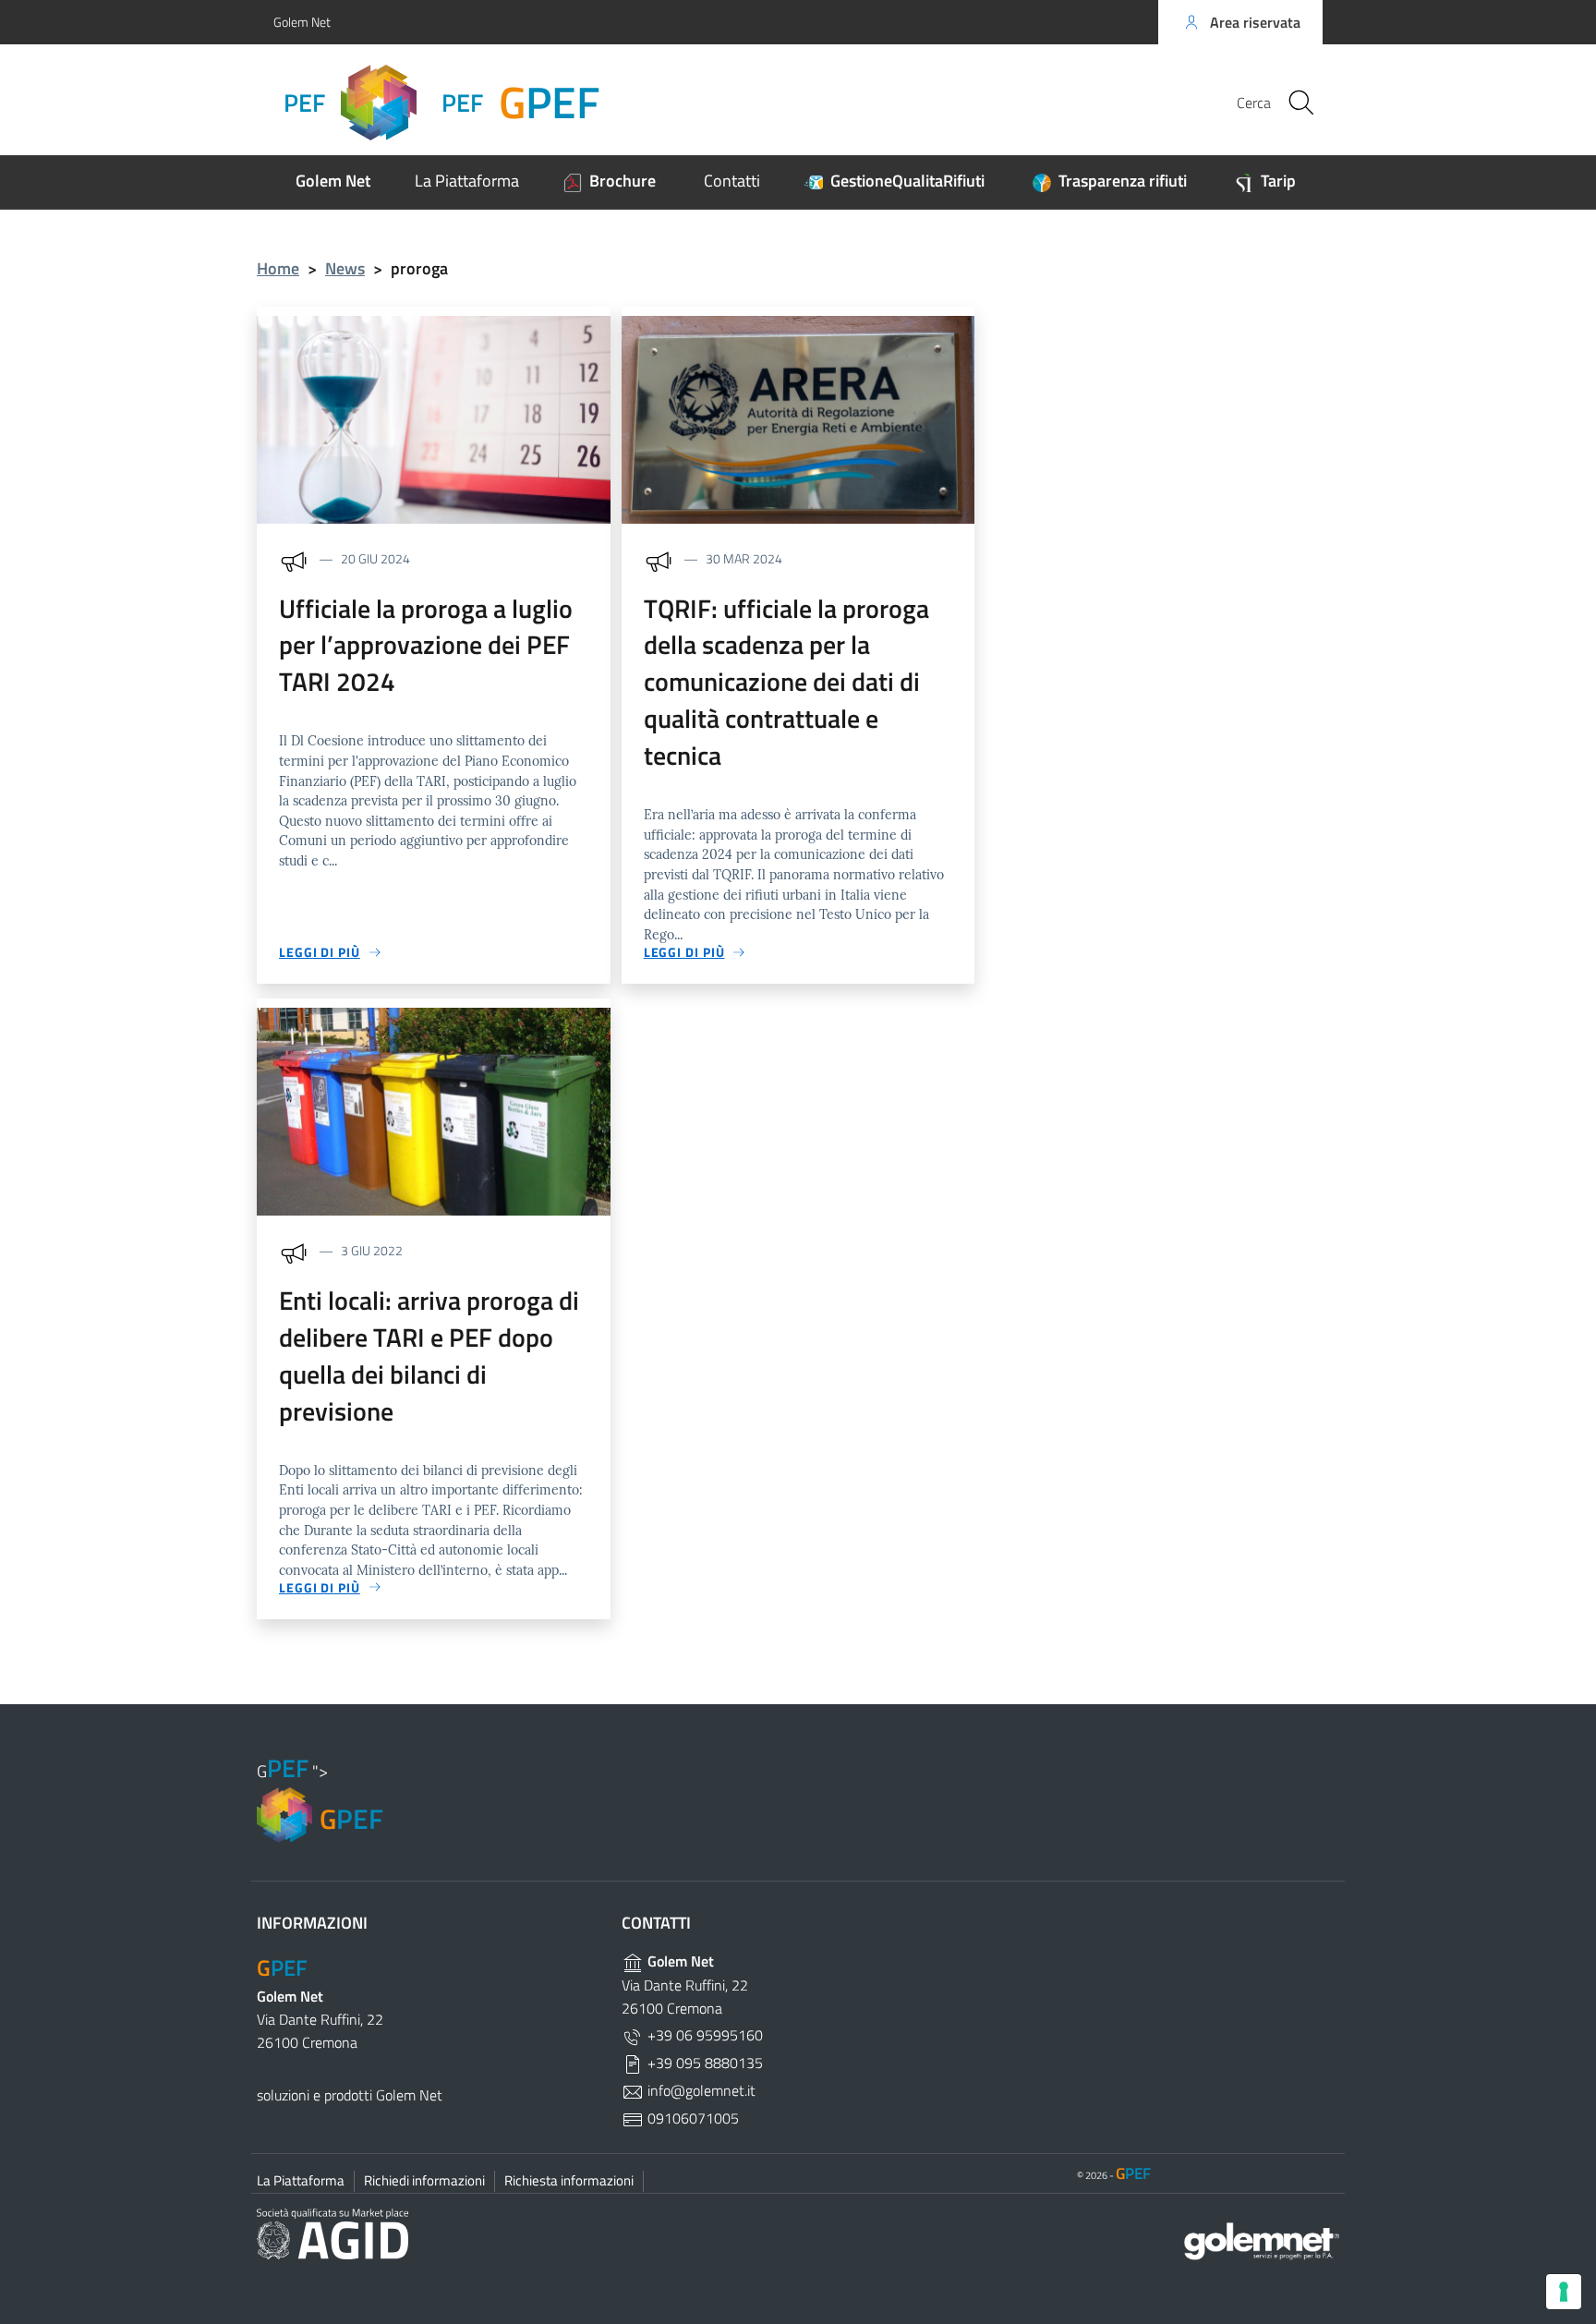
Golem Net (302, 22)
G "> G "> (436, 102)
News (345, 268)
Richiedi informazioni (424, 2180)
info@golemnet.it (700, 2090)
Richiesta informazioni (569, 2180)
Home (278, 268)
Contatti (732, 181)
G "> (320, 1797)
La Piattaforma (467, 181)
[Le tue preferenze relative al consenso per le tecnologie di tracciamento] (1564, 2292)
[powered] (1242, 2239)
